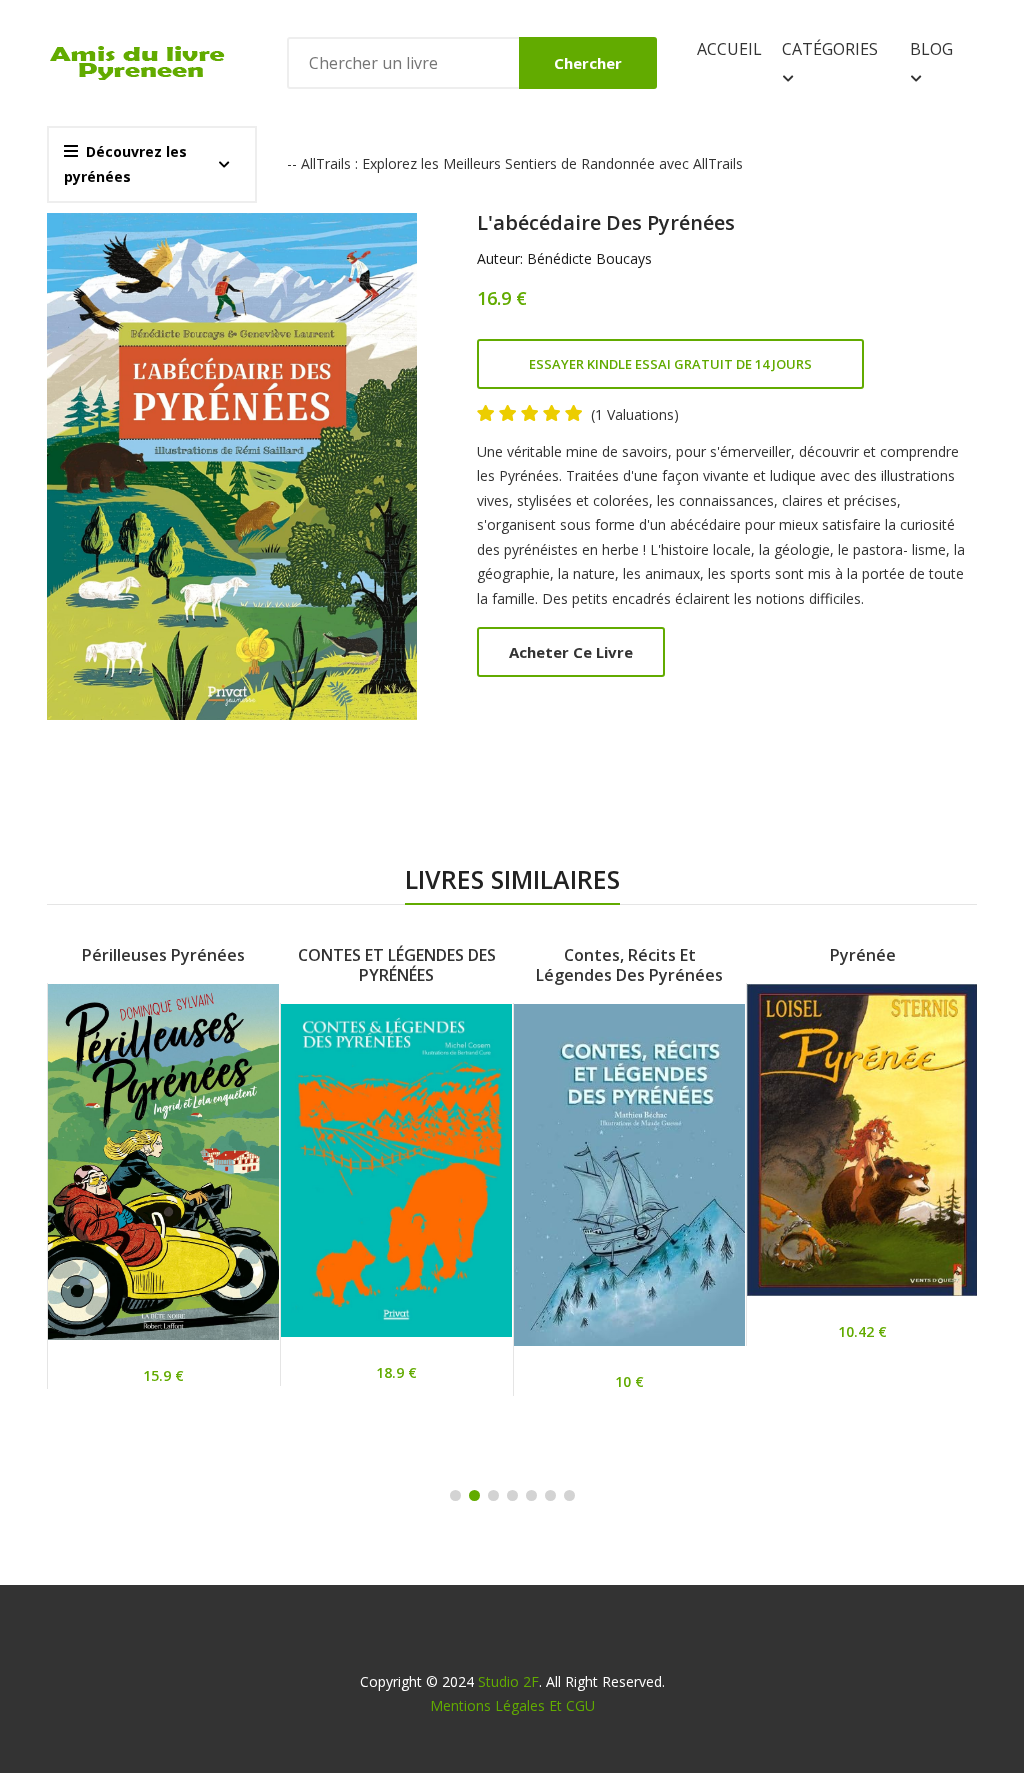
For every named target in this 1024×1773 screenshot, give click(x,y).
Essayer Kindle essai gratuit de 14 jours (670, 364)
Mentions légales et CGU (512, 1705)
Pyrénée (863, 955)
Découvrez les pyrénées (125, 164)
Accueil (729, 49)
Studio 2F (508, 1681)
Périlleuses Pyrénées (163, 955)
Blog (931, 49)
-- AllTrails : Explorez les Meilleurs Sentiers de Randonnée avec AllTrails (515, 163)
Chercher (588, 63)
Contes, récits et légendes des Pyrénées (629, 965)
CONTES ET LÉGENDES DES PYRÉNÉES (397, 965)
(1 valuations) (635, 415)
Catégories (830, 49)
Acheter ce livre (571, 652)
